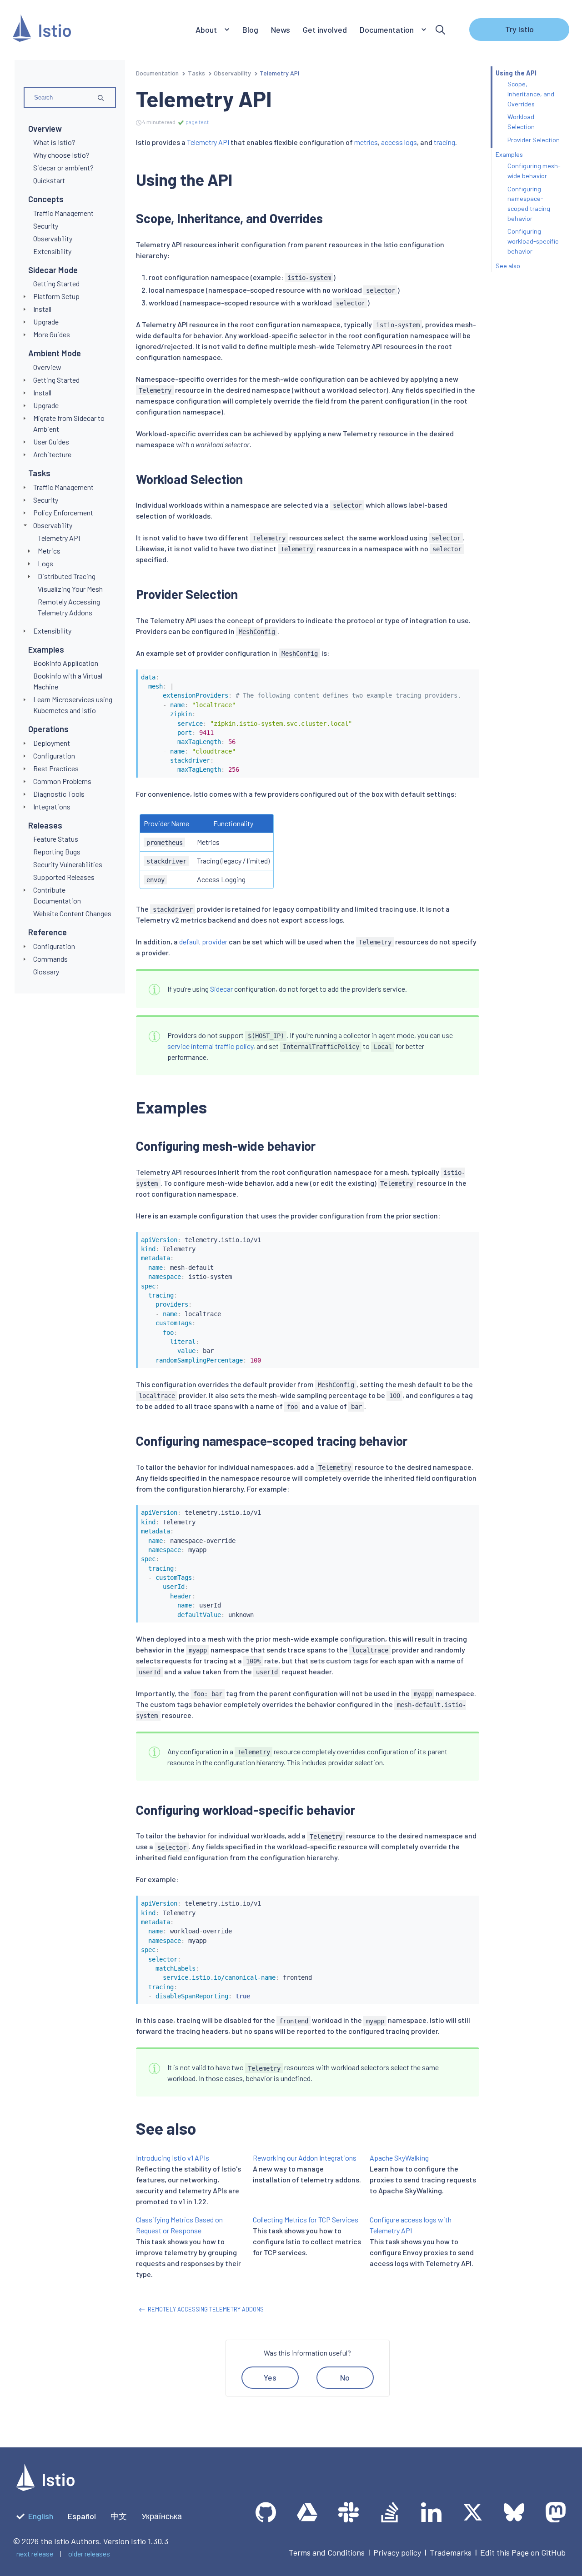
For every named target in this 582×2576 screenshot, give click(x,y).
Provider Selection (534, 140)
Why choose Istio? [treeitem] (61, 155)
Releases (45, 825)
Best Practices (56, 768)
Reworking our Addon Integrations (305, 2158)
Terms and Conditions (327, 2552)
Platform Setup (56, 296)
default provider (203, 941)
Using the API (516, 73)
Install (42, 309)
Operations (48, 729)
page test (197, 122)
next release (35, 2554)
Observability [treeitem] (53, 238)
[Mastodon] (555, 2512)
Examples (46, 649)
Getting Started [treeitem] (56, 283)
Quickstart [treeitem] (49, 180)
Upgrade (46, 322)
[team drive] (307, 2512)
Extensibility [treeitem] (52, 251)
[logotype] (45, 2488)
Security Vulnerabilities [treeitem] (68, 864)
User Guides (51, 442)
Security (46, 500)
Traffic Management (63, 487)
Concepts (46, 199)
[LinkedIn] (431, 2512)
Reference (48, 932)
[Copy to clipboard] (468, 674)
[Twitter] (473, 2512)
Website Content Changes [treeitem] (72, 913)
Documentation (157, 73)
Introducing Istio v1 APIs (173, 2158)
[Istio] (42, 30)
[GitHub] (266, 2512)
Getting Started (56, 380)
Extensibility (52, 631)
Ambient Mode (55, 353)
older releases (89, 2554)
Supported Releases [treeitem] (64, 877)
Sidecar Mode (53, 270)
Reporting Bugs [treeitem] (57, 851)
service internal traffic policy (210, 1046)
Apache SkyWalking (399, 2158)
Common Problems (62, 781)
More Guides (52, 334)
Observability (53, 525)
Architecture (52, 454)
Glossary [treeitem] (46, 971)
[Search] (440, 30)
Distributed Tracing (67, 576)
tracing (444, 142)
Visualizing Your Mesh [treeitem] (70, 589)
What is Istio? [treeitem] (54, 142)
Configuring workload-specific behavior (533, 241)
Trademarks (451, 2552)
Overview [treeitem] (47, 367)
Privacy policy (397, 2552)
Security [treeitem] (46, 226)
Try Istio (519, 29)
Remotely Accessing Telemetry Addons (206, 2309)
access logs (399, 142)
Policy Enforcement (63, 512)
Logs (45, 563)
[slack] (349, 2512)
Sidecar (221, 989)
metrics (366, 142)
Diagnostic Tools (59, 794)
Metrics (49, 551)
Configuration (54, 756)
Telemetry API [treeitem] (59, 538)
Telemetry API (208, 142)
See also (508, 266)
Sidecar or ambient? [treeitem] (63, 167)
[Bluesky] (514, 2512)
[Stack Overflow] (390, 2512)
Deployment (52, 743)
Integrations (52, 806)
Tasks (39, 473)
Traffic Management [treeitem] (63, 213)
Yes (270, 2377)
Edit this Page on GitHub (523, 2552)
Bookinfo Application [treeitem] (66, 663)
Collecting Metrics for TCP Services (306, 2219)
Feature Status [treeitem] (56, 839)
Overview (45, 129)
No (345, 2377)
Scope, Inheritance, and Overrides (531, 94)
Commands (50, 959)
